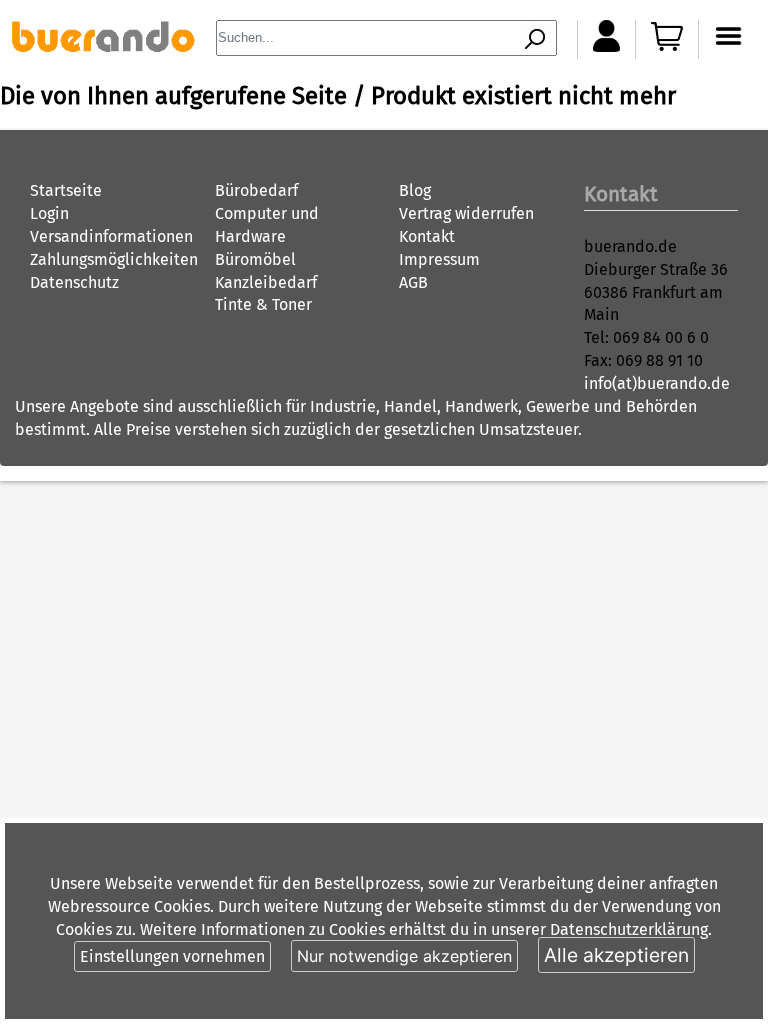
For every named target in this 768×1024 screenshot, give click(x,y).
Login (49, 213)
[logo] (103, 46)
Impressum (439, 259)
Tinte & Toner (263, 304)
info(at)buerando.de (657, 383)
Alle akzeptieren (616, 955)
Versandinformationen (111, 236)
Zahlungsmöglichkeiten (114, 259)
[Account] (606, 46)
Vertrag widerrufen (466, 213)
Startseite (66, 190)
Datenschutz (74, 282)
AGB (413, 282)
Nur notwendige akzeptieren (404, 956)
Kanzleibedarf (266, 282)
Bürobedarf (256, 190)
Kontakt (427, 236)
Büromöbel (255, 259)
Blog (415, 190)
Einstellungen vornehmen (172, 956)
